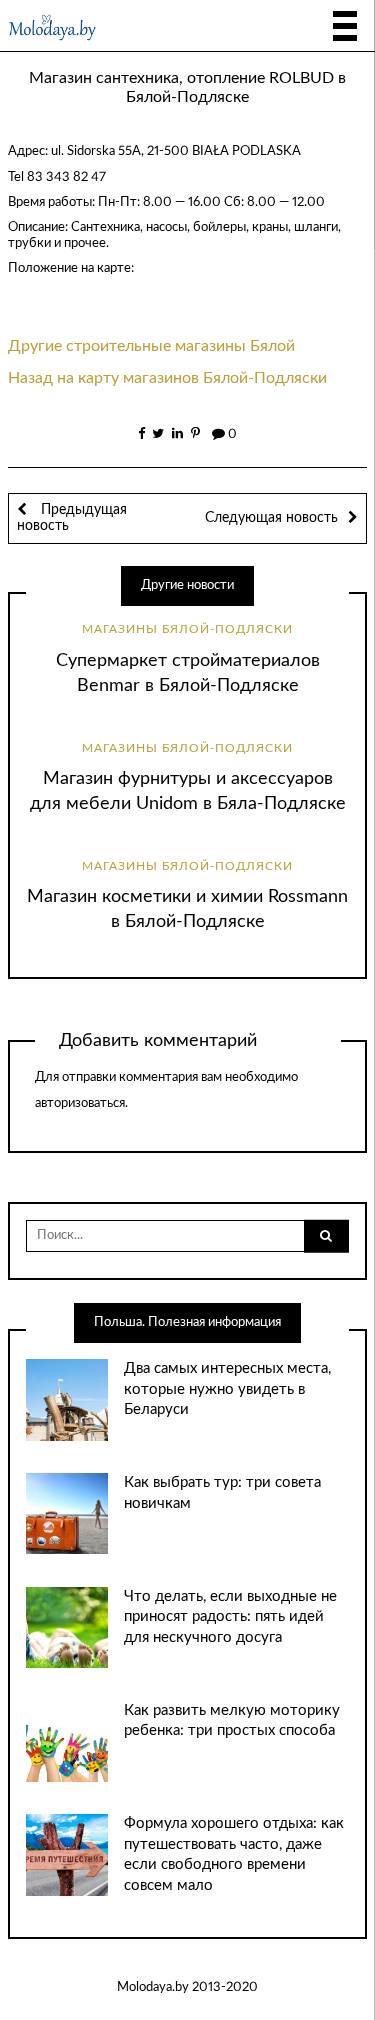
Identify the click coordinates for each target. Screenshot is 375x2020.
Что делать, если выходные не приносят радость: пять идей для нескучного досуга (230, 1617)
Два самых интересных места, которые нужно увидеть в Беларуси (227, 1389)
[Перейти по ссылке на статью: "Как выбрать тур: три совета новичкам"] (66, 1513)
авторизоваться (80, 1103)
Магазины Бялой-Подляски (187, 629)
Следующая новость (271, 518)
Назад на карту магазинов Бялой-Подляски (167, 378)
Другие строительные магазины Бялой (151, 346)
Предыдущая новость (72, 518)
